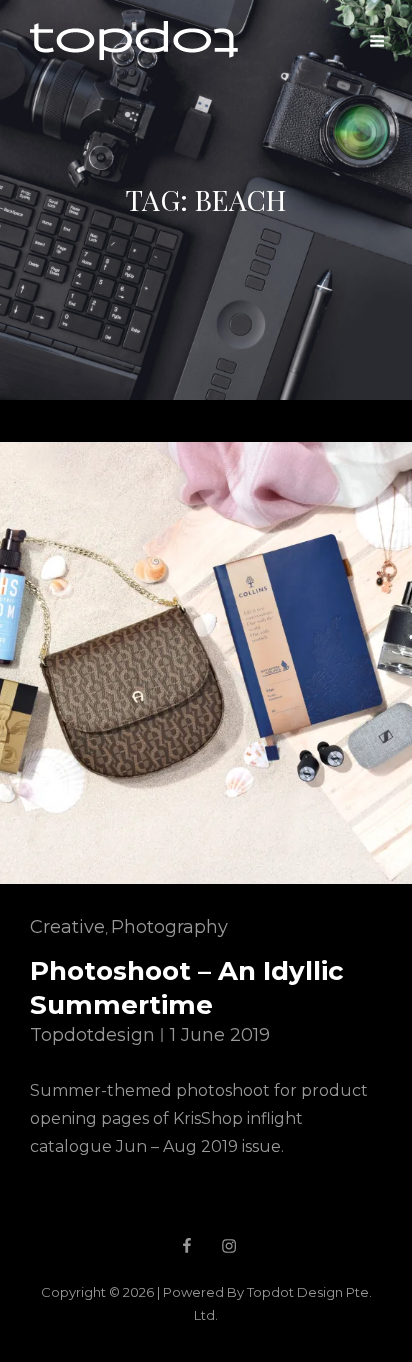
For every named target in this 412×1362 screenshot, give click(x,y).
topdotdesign (92, 1035)
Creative (67, 927)
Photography (169, 927)
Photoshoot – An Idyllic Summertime (187, 988)
